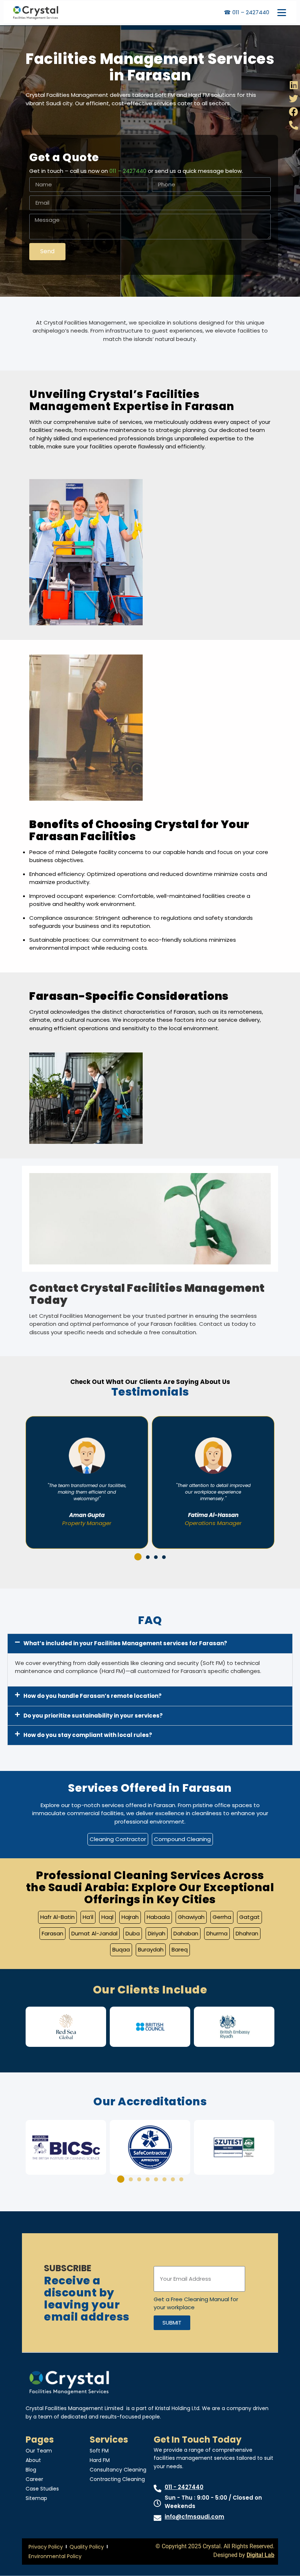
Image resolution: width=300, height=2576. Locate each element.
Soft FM (99, 2451)
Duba (133, 1933)
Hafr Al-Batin (57, 1917)
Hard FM (100, 2460)
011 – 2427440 (128, 171)
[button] (136, 1557)
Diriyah (157, 1933)
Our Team (39, 2451)
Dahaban (186, 1933)
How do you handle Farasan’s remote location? (93, 1696)
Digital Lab (260, 2555)
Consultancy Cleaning (118, 2470)
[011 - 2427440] (157, 2488)
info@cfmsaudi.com (194, 2517)
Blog (31, 2470)
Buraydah (151, 1949)
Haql (107, 1917)
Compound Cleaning (182, 1839)
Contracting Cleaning (117, 2479)
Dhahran (247, 1933)
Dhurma (217, 1933)
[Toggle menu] (282, 12)
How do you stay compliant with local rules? (88, 1735)
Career (34, 2479)
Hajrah (130, 1917)
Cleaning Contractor (118, 1839)
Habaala (158, 1917)
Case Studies (42, 2489)
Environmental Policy (55, 2556)
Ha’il (88, 1917)
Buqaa (121, 1949)
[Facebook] (294, 112)
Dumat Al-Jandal (94, 1933)
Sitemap (36, 2498)
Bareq (180, 1949)
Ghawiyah (191, 1917)
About (33, 2460)
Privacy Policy (46, 2547)
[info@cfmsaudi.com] (157, 2518)
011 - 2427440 (184, 2487)
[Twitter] (294, 98)
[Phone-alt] (294, 125)
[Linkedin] (294, 85)
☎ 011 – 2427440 (247, 12)
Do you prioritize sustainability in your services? (93, 1716)
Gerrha (222, 1917)
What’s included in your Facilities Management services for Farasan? (125, 1643)
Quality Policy (87, 2547)
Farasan (52, 1933)
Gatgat (250, 1917)
